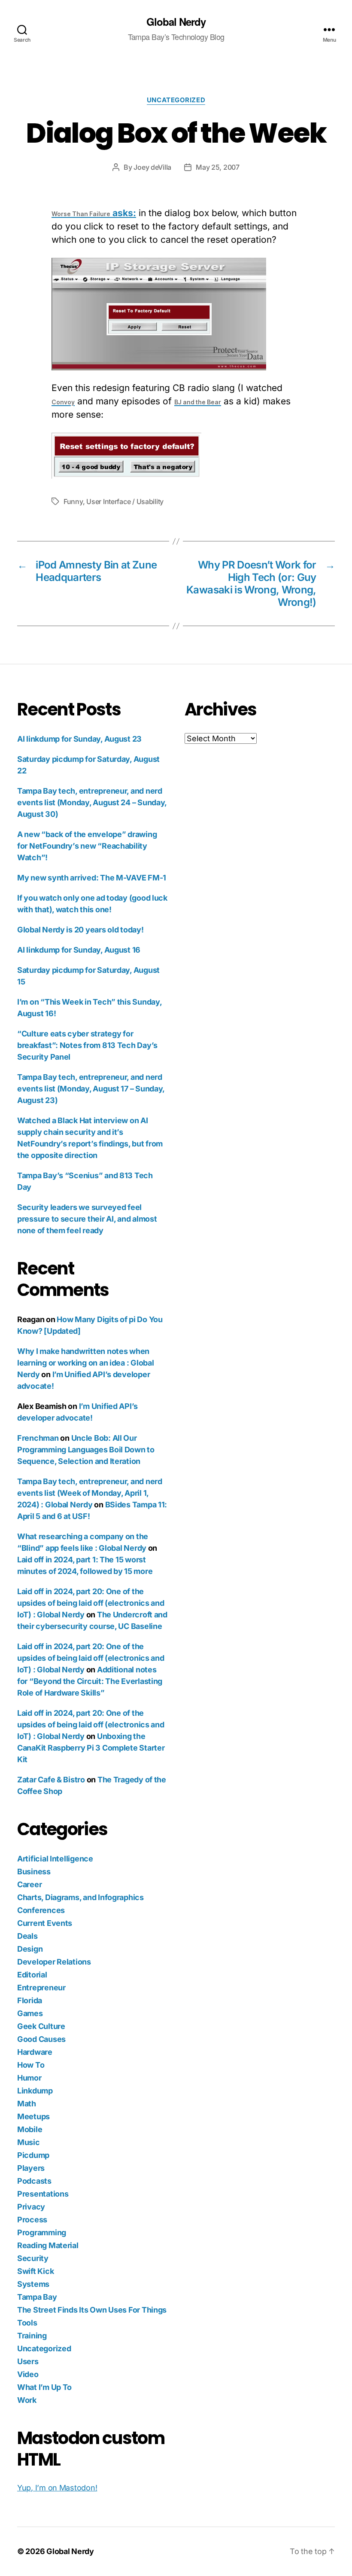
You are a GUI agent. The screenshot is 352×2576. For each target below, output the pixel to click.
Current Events (45, 1923)
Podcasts (34, 2181)
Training (32, 2336)
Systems (33, 2284)
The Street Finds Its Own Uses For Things (92, 2310)
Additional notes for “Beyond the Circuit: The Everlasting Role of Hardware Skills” (90, 1681)
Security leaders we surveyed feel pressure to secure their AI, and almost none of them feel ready (87, 1219)
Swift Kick (35, 2271)
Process (32, 2220)
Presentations (43, 2194)
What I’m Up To (44, 2387)
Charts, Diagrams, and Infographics (80, 1897)
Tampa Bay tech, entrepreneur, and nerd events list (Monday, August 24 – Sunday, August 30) (92, 802)
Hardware (35, 2052)
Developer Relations (54, 1962)
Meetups (33, 2116)
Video (28, 2374)
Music (29, 2142)
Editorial (32, 1975)
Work (27, 2400)
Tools (27, 2323)
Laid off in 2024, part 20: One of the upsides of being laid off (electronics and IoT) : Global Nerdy (91, 1603)
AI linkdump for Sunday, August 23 (79, 739)
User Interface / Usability (125, 501)
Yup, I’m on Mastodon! (57, 2488)
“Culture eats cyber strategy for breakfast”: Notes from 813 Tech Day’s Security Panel (87, 1045)
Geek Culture (41, 2026)
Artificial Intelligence (55, 1859)
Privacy (31, 2207)
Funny (73, 501)
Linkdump (35, 2091)
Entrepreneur (41, 1988)
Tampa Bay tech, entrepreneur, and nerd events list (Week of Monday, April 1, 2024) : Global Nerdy (90, 1493)
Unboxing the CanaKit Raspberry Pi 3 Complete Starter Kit (91, 1748)
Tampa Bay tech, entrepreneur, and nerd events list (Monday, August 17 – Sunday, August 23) (91, 1089)
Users (28, 2361)
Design (30, 1949)
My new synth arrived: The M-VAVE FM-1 (92, 878)
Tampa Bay (37, 2297)
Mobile (30, 2129)
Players (31, 2168)
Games (30, 2013)
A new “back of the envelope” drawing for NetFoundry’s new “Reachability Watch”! (87, 846)
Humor (29, 2078)
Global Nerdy (176, 21)
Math (27, 2104)
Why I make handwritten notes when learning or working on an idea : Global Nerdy (85, 1363)
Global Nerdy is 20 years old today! (80, 930)
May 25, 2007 (218, 167)
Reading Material (48, 2245)
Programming (42, 2232)
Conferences (41, 1910)
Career (29, 1884)
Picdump (33, 2155)
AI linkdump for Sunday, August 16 (79, 950)
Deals (27, 1936)
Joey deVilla (152, 167)
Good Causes (41, 2039)
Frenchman (38, 1438)
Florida (30, 2000)
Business (34, 1872)
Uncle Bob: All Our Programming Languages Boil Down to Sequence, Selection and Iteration (86, 1450)
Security (33, 2258)
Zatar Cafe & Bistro (51, 1780)
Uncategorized (176, 100)
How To (31, 2065)
